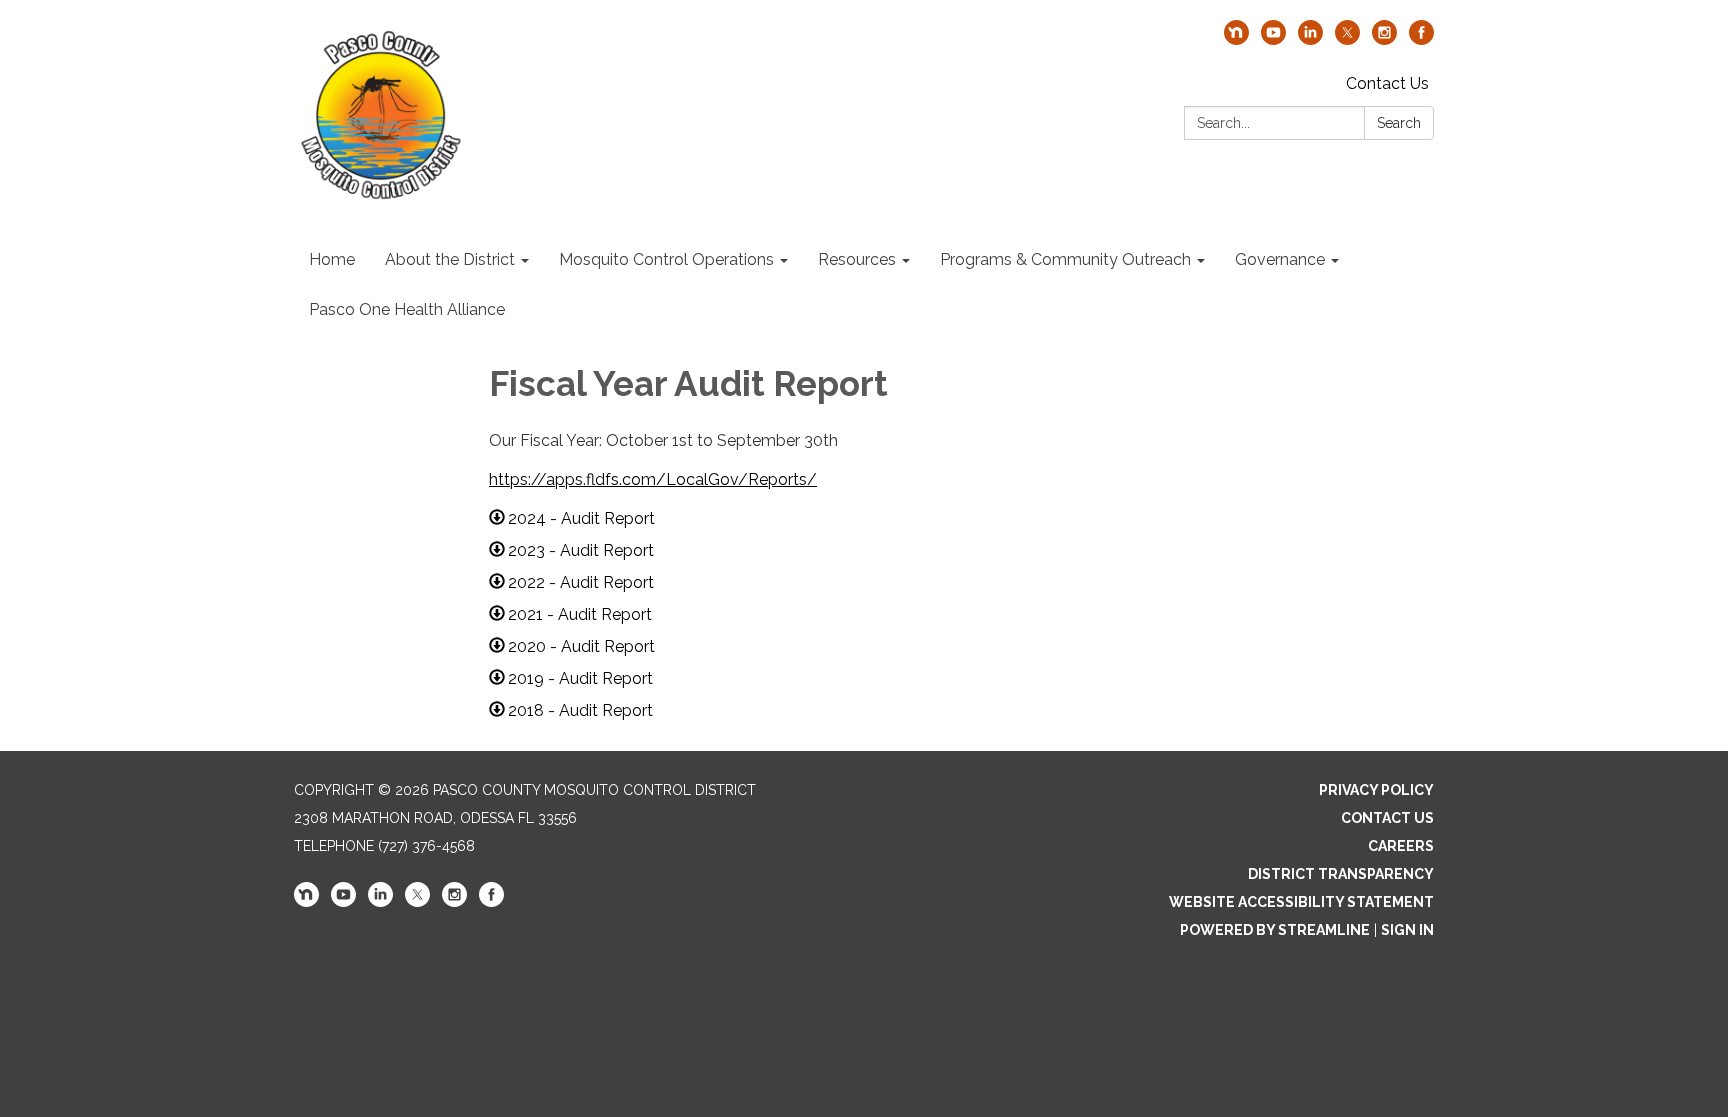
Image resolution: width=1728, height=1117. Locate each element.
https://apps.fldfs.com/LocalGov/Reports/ (653, 479)
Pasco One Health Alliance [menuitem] (407, 309)
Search (1399, 123)
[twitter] (1347, 39)
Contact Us (1387, 83)
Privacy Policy (1376, 790)
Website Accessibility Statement (1301, 902)
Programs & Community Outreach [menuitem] (1065, 259)
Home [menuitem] (332, 259)
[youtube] (1273, 39)
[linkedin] (1310, 39)
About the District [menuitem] (450, 259)
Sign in (1407, 930)
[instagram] (1384, 39)
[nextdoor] (1236, 39)
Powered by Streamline (1275, 930)
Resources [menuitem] (857, 259)
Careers (1401, 846)
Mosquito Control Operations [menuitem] (666, 259)
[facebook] (1421, 39)
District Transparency (1341, 874)
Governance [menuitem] (1280, 259)
